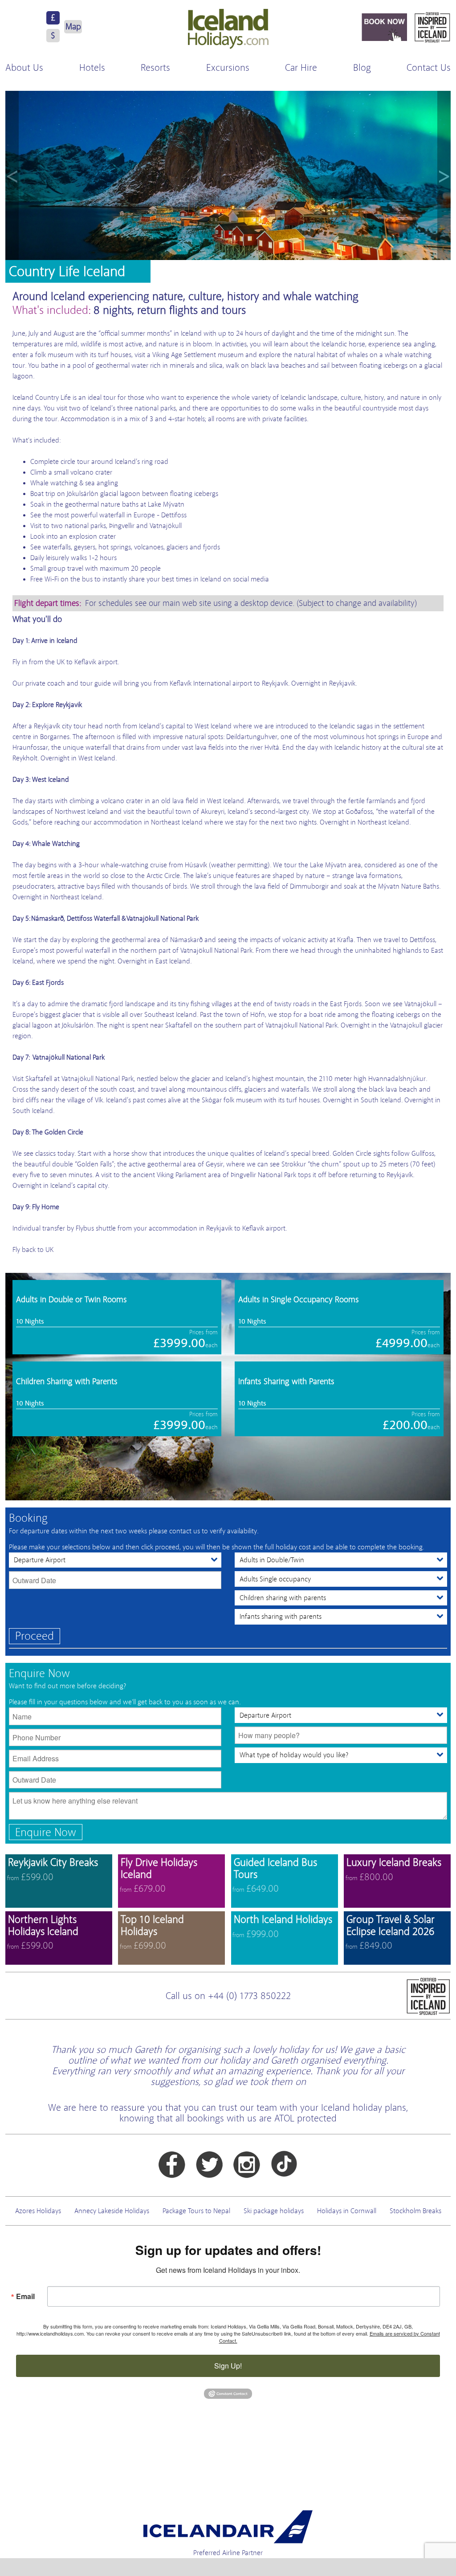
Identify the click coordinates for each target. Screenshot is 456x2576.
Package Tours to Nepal (196, 2211)
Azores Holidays (38, 2211)
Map (73, 26)
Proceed (35, 1636)
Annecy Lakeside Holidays (112, 2211)
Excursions (228, 68)
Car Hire (301, 68)
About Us (24, 68)
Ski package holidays (274, 2211)
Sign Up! (228, 2366)
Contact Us (429, 68)
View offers (59, 1881)
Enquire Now (46, 1832)
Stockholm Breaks (415, 2211)
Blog (362, 68)
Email (25, 2296)
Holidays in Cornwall (347, 2211)
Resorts (155, 68)
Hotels (92, 68)
